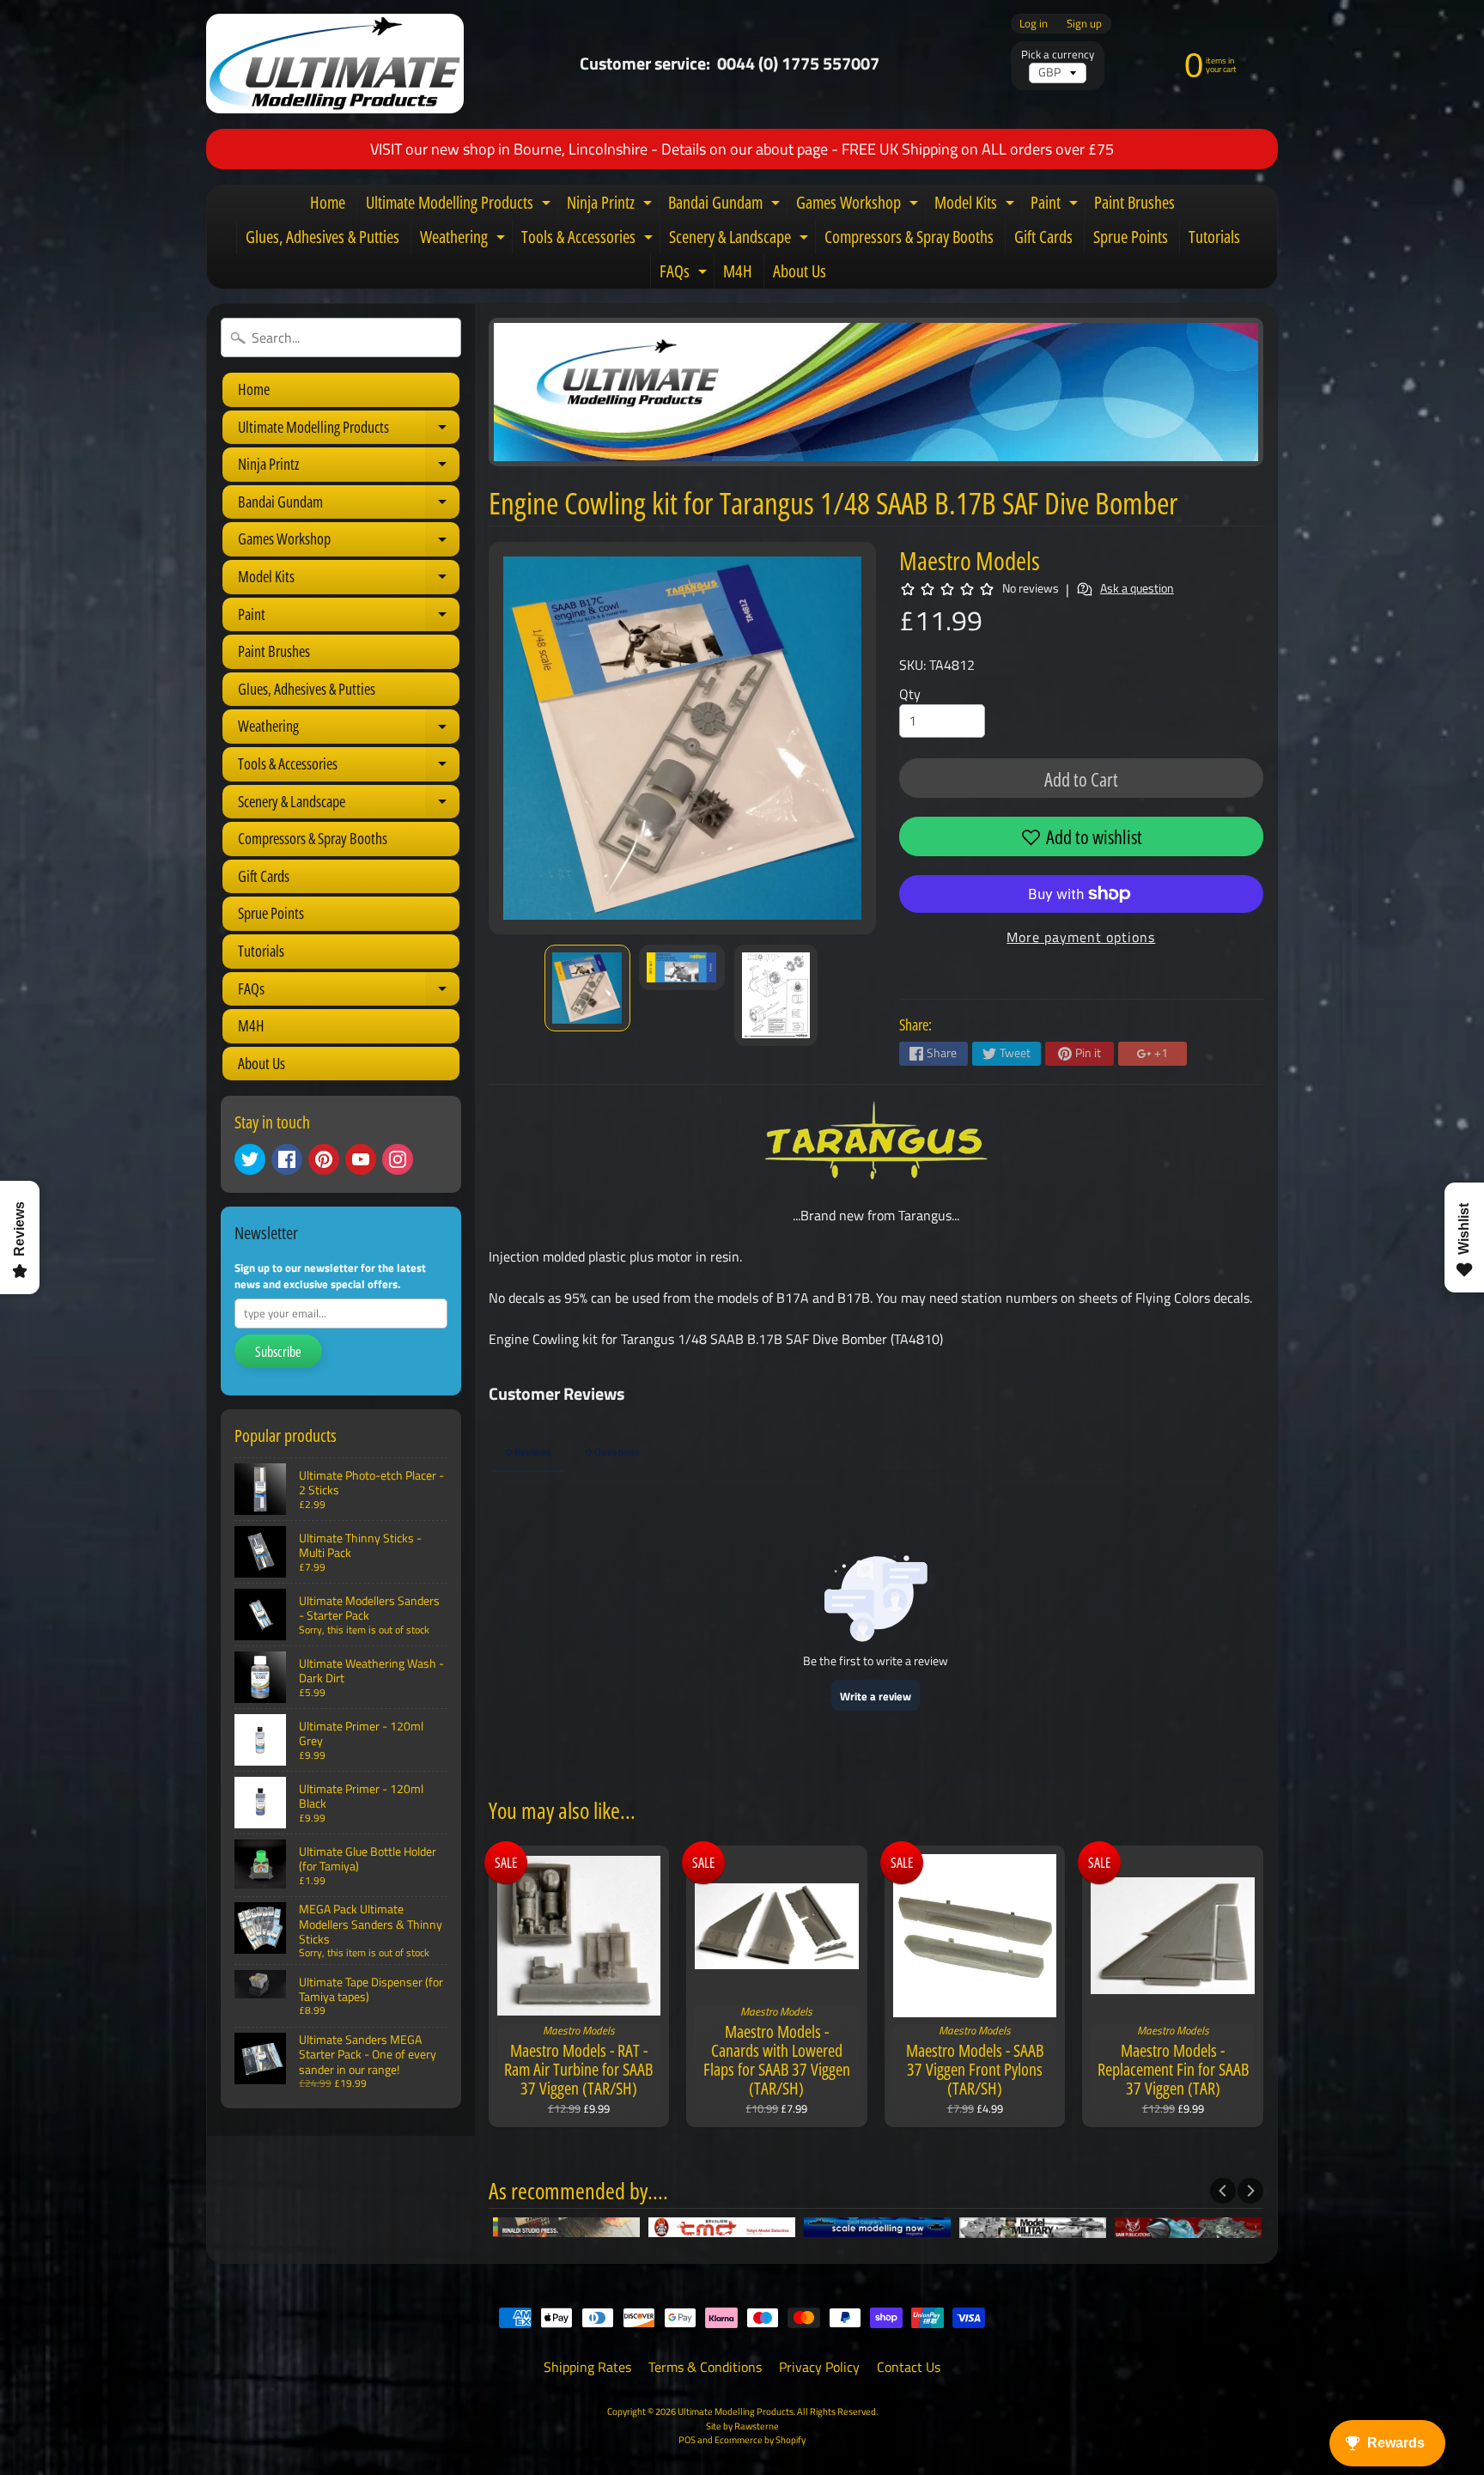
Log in (1034, 24)
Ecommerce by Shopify (760, 2439)
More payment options (1081, 937)
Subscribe (278, 1352)
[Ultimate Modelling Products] (335, 64)
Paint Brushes (1134, 202)
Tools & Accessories (589, 240)
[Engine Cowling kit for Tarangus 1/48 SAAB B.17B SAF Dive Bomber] (587, 988)
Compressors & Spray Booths (909, 237)
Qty (910, 694)
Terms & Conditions (705, 2367)
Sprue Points (1131, 237)
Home (328, 202)
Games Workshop (859, 205)
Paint (1056, 205)
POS (687, 2439)
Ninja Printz (611, 205)
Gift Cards (1043, 237)
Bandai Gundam (726, 205)
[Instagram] (398, 1159)
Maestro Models (970, 560)
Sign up (1084, 24)
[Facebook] (287, 1159)
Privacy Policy (819, 2367)
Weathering (465, 240)
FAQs (685, 274)
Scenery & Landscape (741, 240)
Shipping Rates (587, 2367)
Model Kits (976, 205)
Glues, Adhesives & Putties (322, 237)
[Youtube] (361, 1159)
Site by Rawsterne (742, 2426)
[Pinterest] (324, 1159)
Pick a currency (1058, 55)
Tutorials (1214, 237)
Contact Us (909, 2367)
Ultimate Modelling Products (460, 205)
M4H (738, 271)
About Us (800, 271)
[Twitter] (250, 1159)
